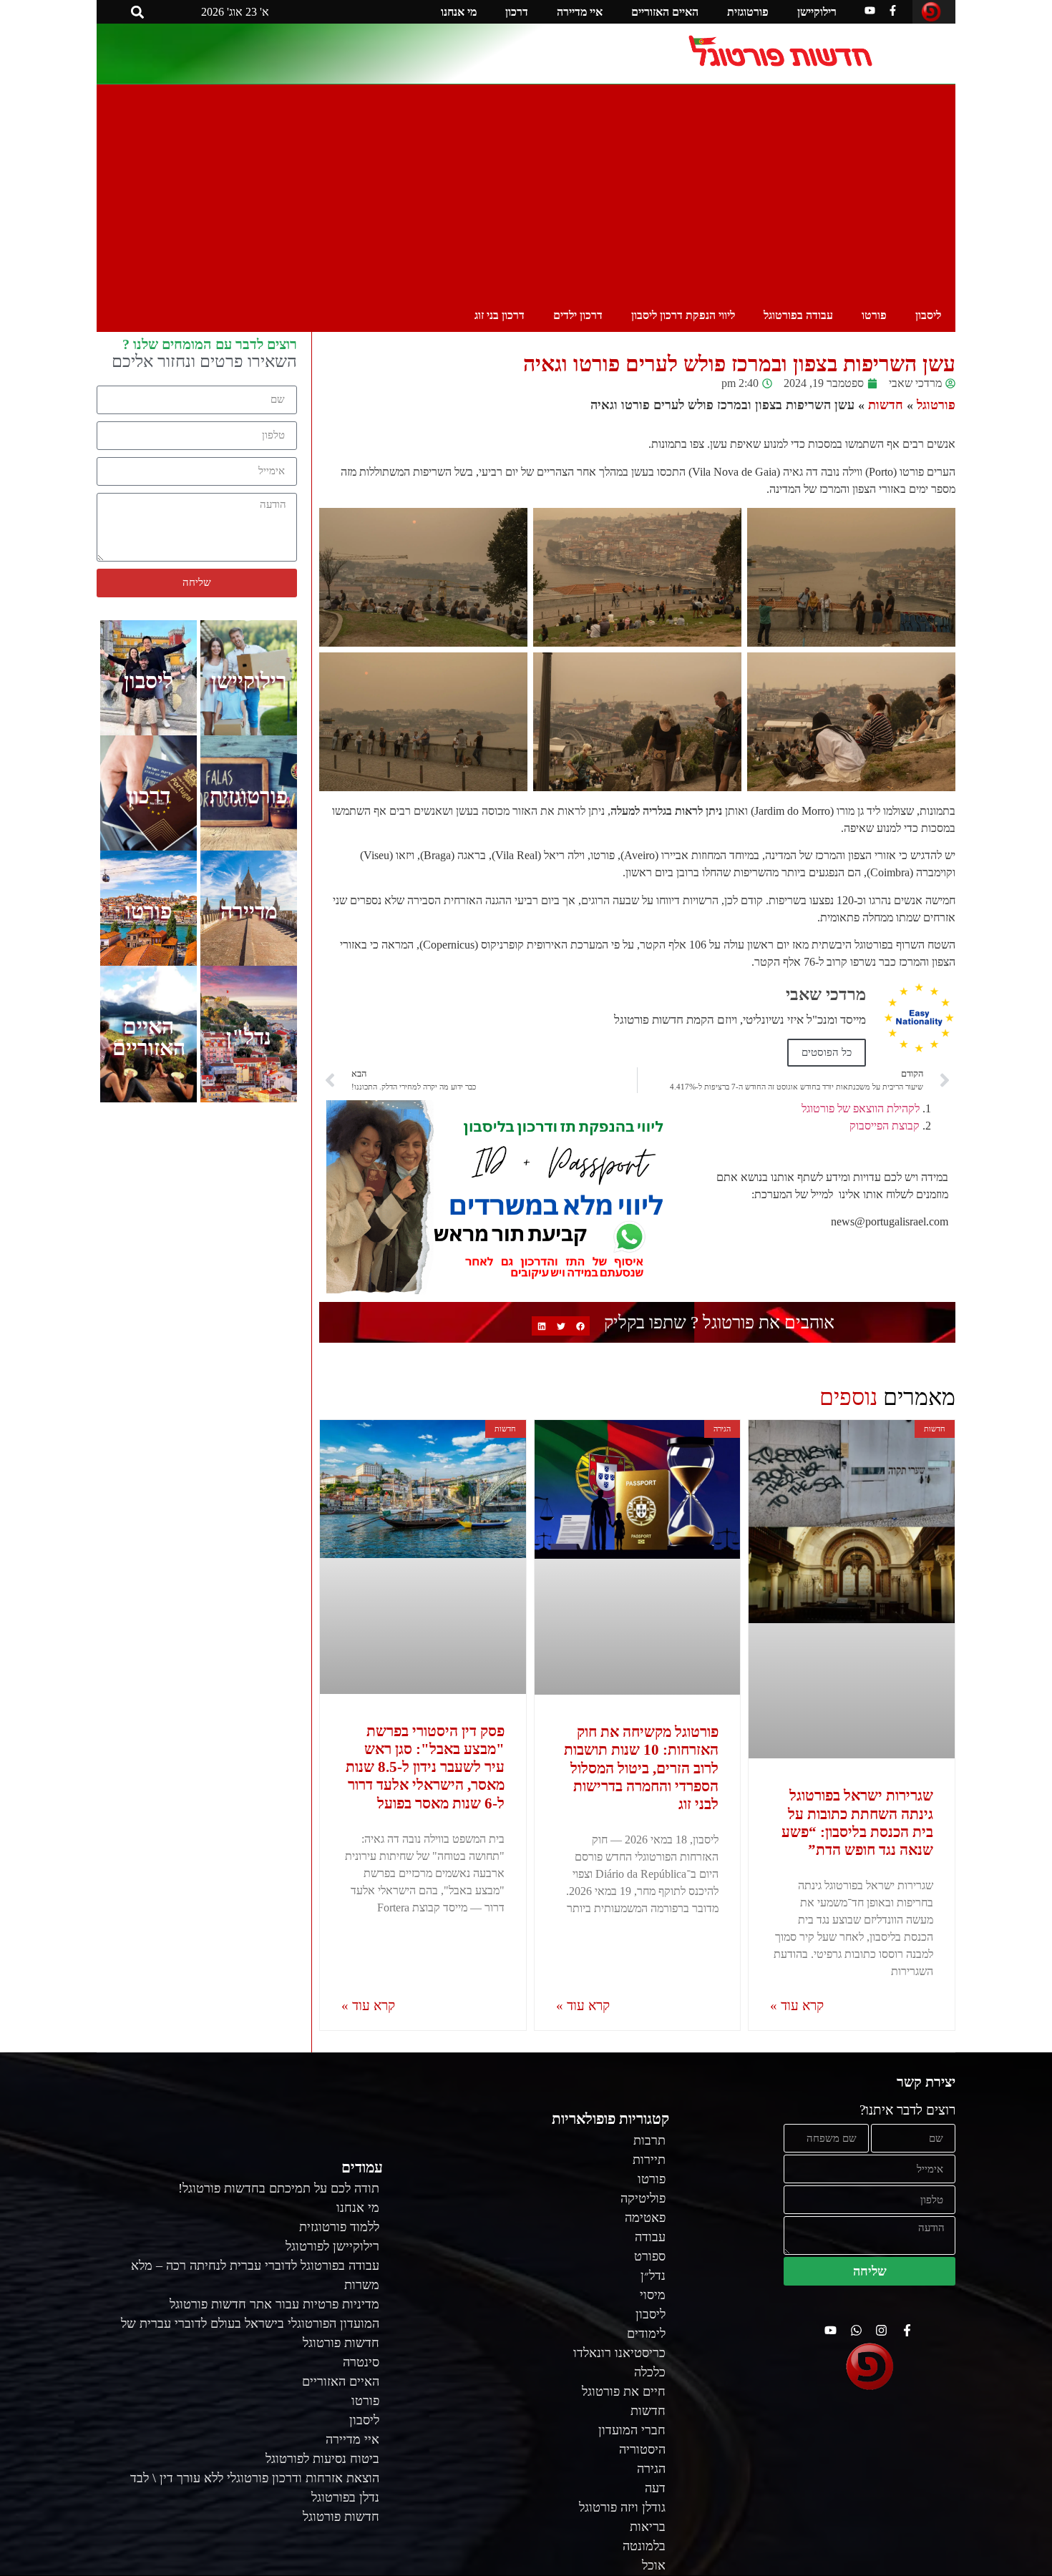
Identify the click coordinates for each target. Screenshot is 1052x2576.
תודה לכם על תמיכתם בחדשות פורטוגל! (279, 2188)
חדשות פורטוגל (341, 2517)
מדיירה (249, 911)
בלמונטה (644, 2546)
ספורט (650, 2256)
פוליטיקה (643, 2198)
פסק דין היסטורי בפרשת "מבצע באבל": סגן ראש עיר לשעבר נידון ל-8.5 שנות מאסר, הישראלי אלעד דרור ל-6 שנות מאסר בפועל (425, 1767)
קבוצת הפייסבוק (885, 1126)
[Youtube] (870, 10)
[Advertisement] (526, 192)
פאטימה (645, 2218)
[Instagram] (882, 2330)
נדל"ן (249, 1037)
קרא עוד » (797, 2006)
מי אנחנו (459, 12)
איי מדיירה (580, 12)
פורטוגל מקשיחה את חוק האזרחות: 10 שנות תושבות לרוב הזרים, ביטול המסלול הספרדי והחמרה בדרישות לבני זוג (641, 1768)
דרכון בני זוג (500, 315)
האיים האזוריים (665, 12)
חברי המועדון (632, 2430)
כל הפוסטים (827, 1052)
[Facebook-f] (893, 10)
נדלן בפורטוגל (345, 2497)
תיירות (649, 2160)
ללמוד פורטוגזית (339, 2227)
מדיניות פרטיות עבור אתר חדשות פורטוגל (274, 2304)
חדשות (886, 405)
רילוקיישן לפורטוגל (332, 2246)
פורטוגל (936, 405)
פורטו (874, 315)
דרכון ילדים (578, 315)
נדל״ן (653, 2276)
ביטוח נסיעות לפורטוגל (322, 2459)
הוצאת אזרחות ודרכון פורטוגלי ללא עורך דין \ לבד (255, 2478)
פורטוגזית (748, 12)
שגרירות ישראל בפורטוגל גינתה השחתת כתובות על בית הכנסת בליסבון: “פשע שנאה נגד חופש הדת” (857, 1823)
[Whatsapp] (856, 2330)
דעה (655, 2488)
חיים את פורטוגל (624, 2391)
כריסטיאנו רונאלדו (619, 2353)
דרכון (517, 12)
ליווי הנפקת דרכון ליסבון (683, 315)
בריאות (648, 2527)
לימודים (646, 2333)
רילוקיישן (817, 12)
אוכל (654, 2565)
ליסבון (928, 315)
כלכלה (650, 2372)
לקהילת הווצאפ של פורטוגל (861, 1108)
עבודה (650, 2237)
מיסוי (653, 2295)
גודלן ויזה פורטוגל (622, 2507)
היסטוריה (642, 2449)
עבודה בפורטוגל (798, 315)
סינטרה (361, 2362)
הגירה (651, 2469)
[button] (138, 12)
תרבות (649, 2140)
